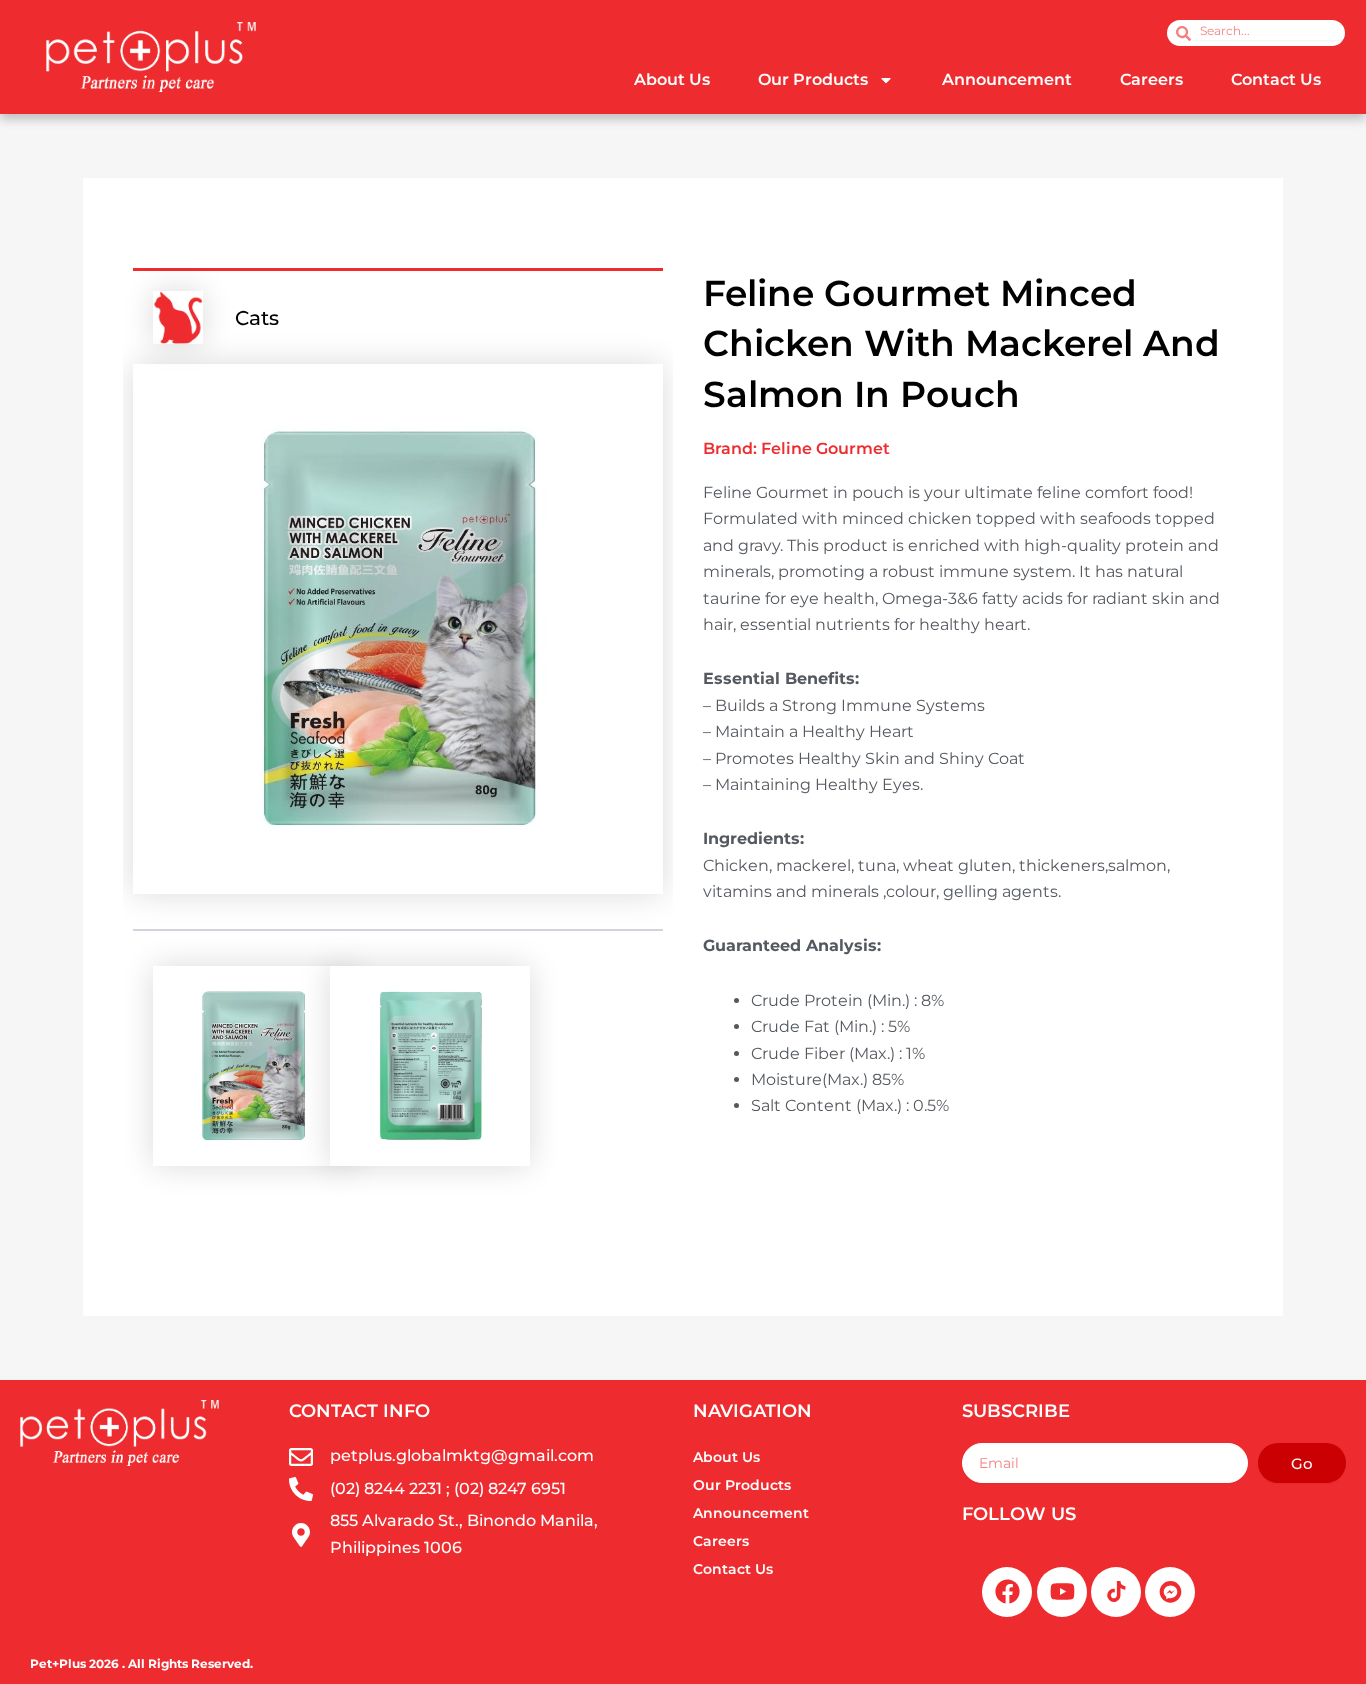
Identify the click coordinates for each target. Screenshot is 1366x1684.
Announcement (1007, 79)
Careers (1151, 79)
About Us (672, 79)
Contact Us (1276, 79)
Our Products (813, 79)
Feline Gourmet (825, 448)
